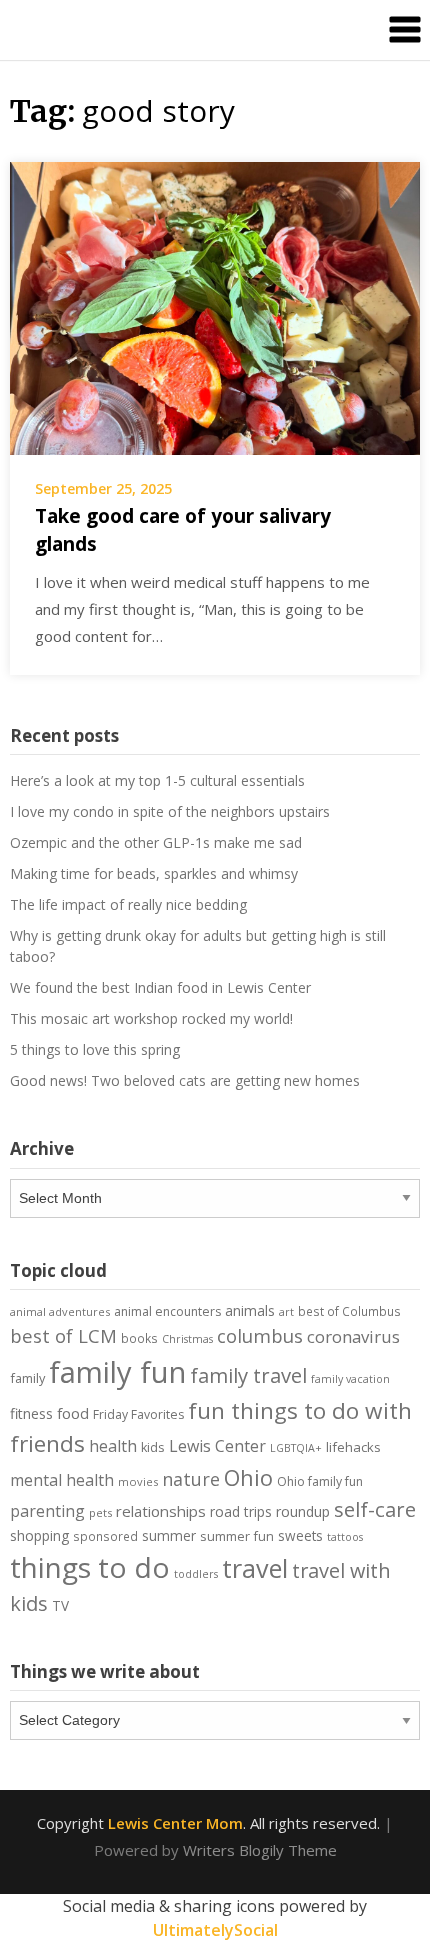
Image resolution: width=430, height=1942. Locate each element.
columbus (260, 1335)
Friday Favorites (138, 1414)
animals (250, 1310)
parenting (47, 1511)
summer (169, 1536)
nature (191, 1479)
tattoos (345, 1537)
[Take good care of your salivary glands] (215, 306)
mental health (62, 1480)
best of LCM (63, 1335)
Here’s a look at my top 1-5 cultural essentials (157, 780)
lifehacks (353, 1447)
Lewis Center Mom (175, 1823)
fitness (31, 1413)
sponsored (105, 1536)
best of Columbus (349, 1311)
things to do (90, 1567)
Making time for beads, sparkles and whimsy (154, 873)
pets (100, 1512)
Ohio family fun (320, 1481)
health (113, 1446)
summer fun (237, 1536)
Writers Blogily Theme (260, 1850)
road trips (241, 1511)
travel (255, 1568)
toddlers (196, 1574)
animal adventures (60, 1311)
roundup (303, 1511)
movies (138, 1481)
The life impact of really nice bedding (128, 904)
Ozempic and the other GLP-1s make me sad (156, 842)
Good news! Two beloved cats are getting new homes (185, 1080)
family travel (248, 1375)
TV (60, 1606)
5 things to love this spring (95, 1049)
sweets (300, 1536)
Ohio (248, 1477)
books (139, 1338)
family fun (117, 1372)
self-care (375, 1509)
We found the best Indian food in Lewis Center (160, 987)
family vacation (350, 1379)
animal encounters (167, 1311)
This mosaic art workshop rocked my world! (151, 1018)
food (73, 1413)
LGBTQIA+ (296, 1448)
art (286, 1311)
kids (153, 1447)
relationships (161, 1511)
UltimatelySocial (215, 1930)
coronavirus (353, 1336)
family (27, 1378)
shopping (39, 1535)
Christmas (187, 1339)
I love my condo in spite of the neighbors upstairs (170, 811)
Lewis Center (217, 1446)
